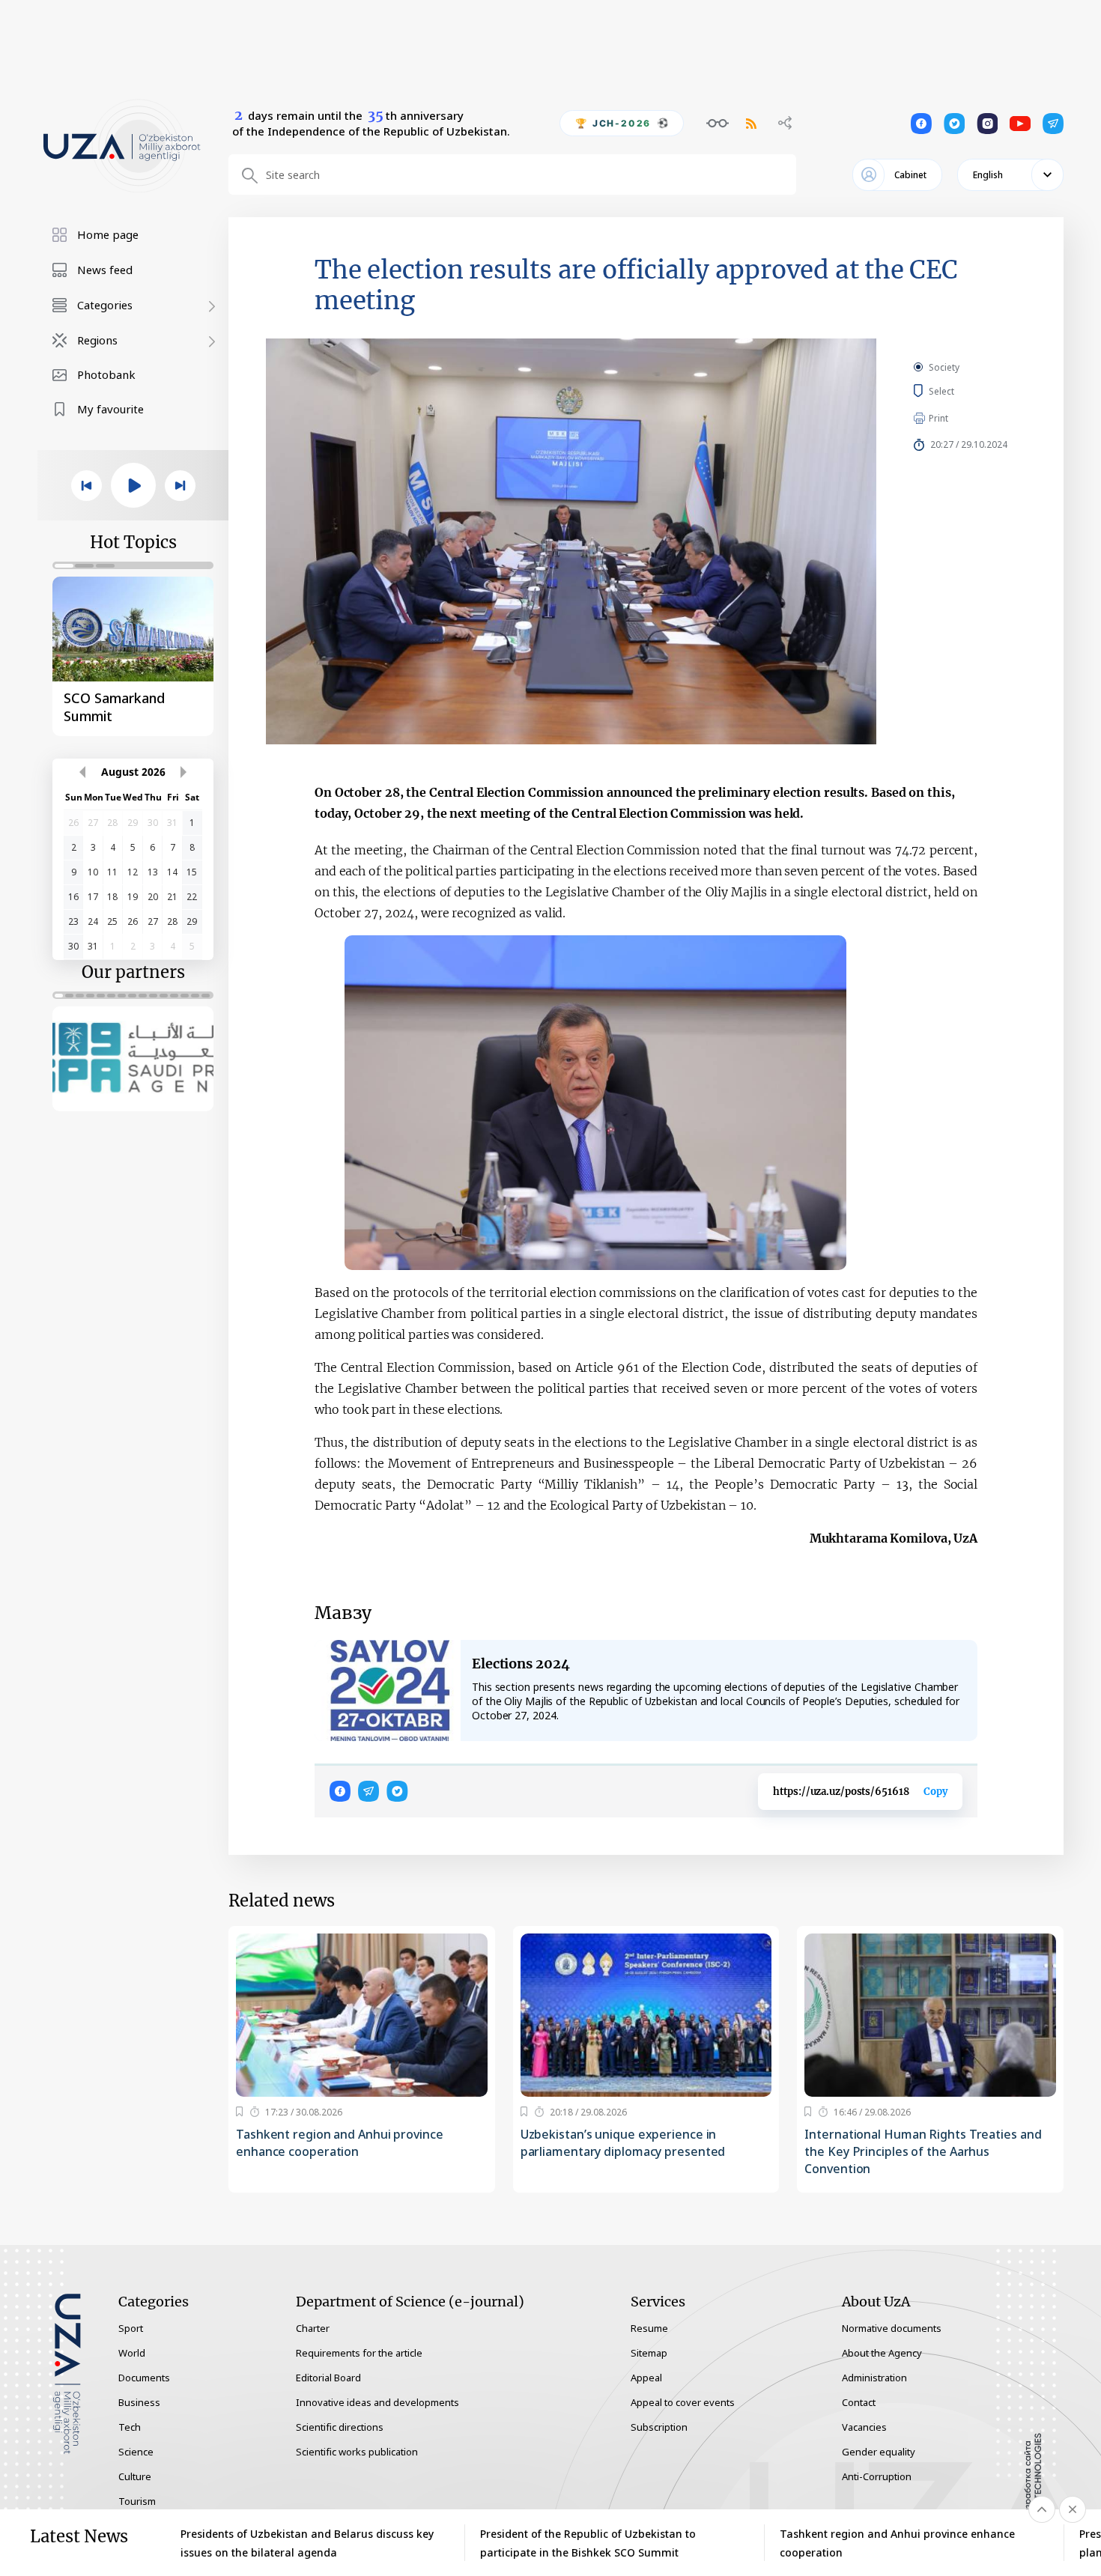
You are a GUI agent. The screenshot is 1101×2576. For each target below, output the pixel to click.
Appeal (646, 2378)
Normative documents (892, 2328)
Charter (313, 2328)
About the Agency (882, 2353)
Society (944, 367)
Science (136, 2452)
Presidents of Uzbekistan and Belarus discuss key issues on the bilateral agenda (307, 2543)
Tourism (137, 2501)
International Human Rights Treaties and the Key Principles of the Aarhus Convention (923, 2151)
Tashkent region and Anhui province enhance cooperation (340, 2143)
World (132, 2353)
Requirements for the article (359, 2353)
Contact (859, 2402)
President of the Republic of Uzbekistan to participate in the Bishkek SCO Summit (588, 2543)
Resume (649, 2328)
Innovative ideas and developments (377, 2402)
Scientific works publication (357, 2452)
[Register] (239, 2112)
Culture (135, 2476)
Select (958, 391)
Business (139, 2402)
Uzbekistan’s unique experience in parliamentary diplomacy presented (623, 2143)
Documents (144, 2378)
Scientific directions (340, 2427)
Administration (874, 2378)
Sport (131, 2328)
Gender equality (879, 2452)
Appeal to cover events (683, 2402)
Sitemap (649, 2353)
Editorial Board (328, 2378)
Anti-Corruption (877, 2476)
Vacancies (864, 2427)
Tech (130, 2427)
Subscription (659, 2427)
